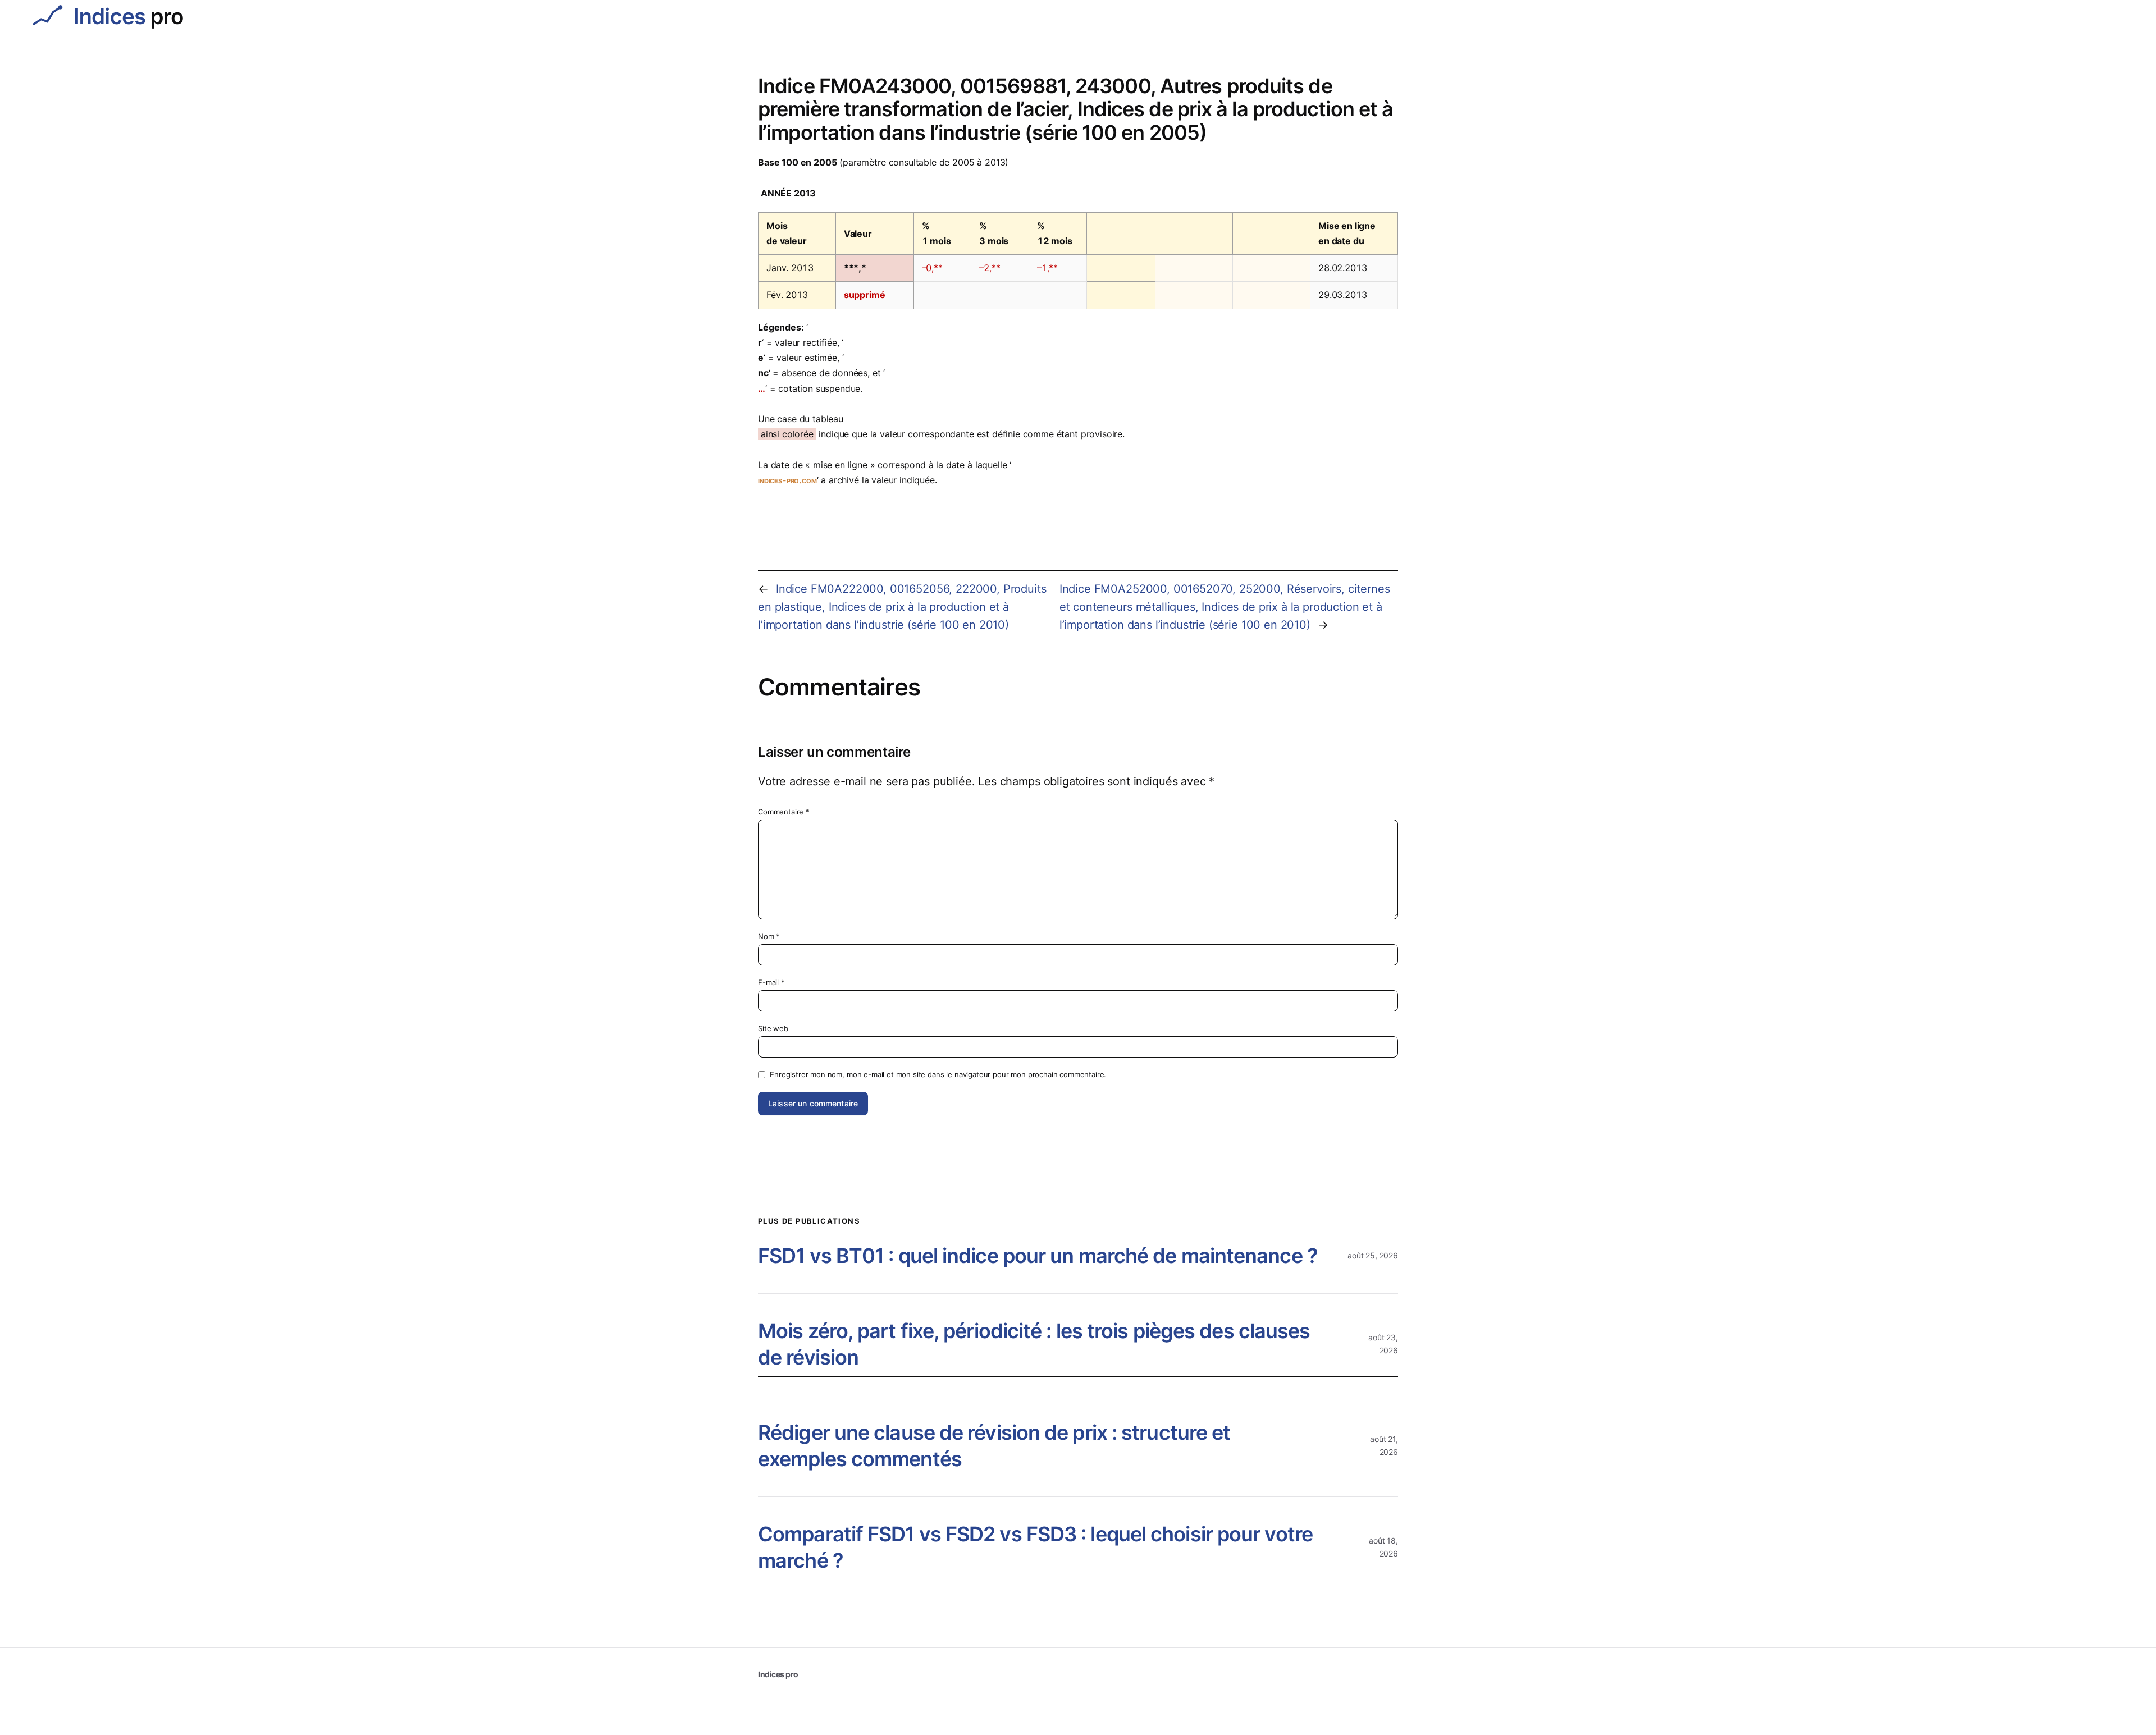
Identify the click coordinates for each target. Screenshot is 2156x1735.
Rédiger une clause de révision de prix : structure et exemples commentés (994, 1446)
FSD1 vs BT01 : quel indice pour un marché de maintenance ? (1038, 1256)
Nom (769, 936)
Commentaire (784, 812)
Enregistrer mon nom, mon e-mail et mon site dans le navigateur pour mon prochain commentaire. (938, 1074)
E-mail (771, 982)
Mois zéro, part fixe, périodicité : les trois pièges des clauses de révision (1034, 1344)
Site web (773, 1028)
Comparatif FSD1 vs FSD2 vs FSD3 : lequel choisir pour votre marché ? (1035, 1547)
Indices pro (778, 1674)
